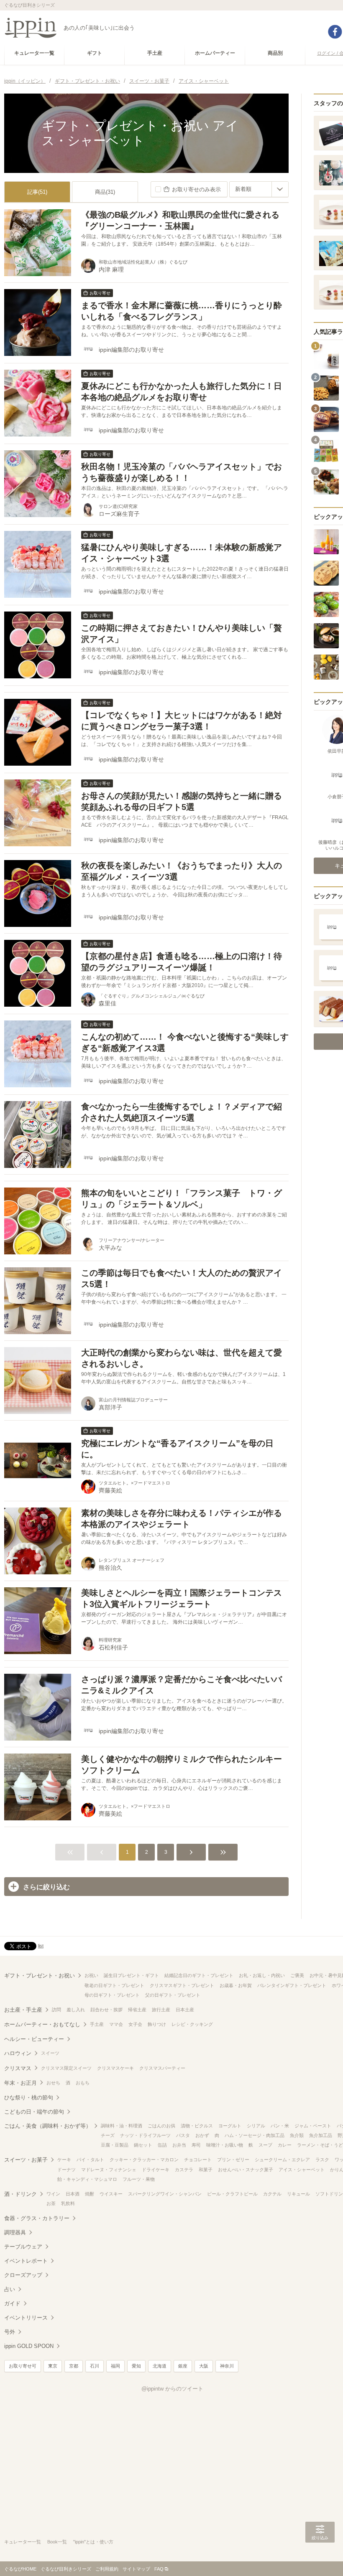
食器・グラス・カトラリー (37, 2218)
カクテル (272, 2194)
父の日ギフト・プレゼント (173, 1995)
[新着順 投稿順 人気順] (259, 189)
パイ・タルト (90, 2160)
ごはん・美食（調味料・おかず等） (48, 2126)
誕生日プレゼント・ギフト (131, 1975)
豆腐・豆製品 (115, 2145)
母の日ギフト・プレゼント (112, 1995)
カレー (285, 2145)
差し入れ (76, 2010)
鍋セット (143, 2145)
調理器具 (15, 2232)
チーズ (108, 2135)
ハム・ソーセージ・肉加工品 (255, 2135)
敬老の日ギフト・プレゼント (114, 1985)
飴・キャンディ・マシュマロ (87, 2179)
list (41, 1946)
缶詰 (162, 2145)
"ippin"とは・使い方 (93, 2542)
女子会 (135, 2024)
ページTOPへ (320, 2557)
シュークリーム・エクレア (282, 2160)
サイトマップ (136, 2569)
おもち (83, 2083)
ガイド (12, 2303)
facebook (335, 32)
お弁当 (179, 2145)
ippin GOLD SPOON (29, 2346)
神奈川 (227, 2366)
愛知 (136, 2366)
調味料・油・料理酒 (122, 2126)
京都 (74, 2366)
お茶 (51, 2203)
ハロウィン (18, 2053)
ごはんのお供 (161, 2126)
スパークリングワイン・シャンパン (165, 2194)
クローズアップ (23, 2275)
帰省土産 (137, 2010)
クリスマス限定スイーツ (66, 2068)
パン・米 (280, 2126)
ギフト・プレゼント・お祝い (40, 1976)
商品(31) (105, 192)
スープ (265, 2145)
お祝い (91, 1975)
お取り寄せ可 (23, 2366)
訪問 (56, 2010)
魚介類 (297, 2135)
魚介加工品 (321, 2135)
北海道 (160, 2366)
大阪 (204, 2366)
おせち (53, 2083)
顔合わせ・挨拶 (106, 2010)
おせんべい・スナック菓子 (246, 2170)
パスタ (183, 2135)
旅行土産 (161, 2010)
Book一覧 (57, 2542)
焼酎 (90, 2194)
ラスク (322, 2160)
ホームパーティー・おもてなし (42, 2024)
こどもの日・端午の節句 (34, 2112)
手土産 (97, 2024)
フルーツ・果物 (139, 2179)
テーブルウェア (23, 2247)
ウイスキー (111, 2194)
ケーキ (64, 2160)
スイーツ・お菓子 (26, 2160)
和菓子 (206, 2170)
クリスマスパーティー (162, 2068)
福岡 (115, 2366)
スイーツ (50, 2053)
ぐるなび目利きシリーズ (66, 2569)
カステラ (184, 2170)
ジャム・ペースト (313, 2126)
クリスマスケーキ (115, 2068)
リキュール (298, 2194)
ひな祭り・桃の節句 (29, 2098)
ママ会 (116, 2024)
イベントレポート (26, 2261)
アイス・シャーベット (302, 2170)
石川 (95, 2366)
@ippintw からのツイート (172, 2389)
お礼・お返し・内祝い (262, 1975)
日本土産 (185, 2010)
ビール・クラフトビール (232, 2194)
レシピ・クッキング (192, 2024)
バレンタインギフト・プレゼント (292, 1985)
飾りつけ (157, 2024)
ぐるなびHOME (20, 2569)
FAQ (159, 2569)
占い (10, 2289)
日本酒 (73, 2194)
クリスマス (18, 2068)
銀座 (183, 2366)
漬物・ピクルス (197, 2126)
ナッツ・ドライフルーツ (145, 2135)
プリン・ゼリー (233, 2160)
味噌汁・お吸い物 (225, 2145)
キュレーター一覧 (23, 2542)
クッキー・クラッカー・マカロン (144, 2160)
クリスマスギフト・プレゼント (182, 1985)
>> (223, 1852)
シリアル (256, 2126)
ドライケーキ (156, 2170)
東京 (53, 2366)
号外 (10, 2332)
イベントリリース (26, 2318)
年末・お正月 (20, 2083)
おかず (202, 2135)
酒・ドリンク (20, 2194)
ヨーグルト (230, 2126)
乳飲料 (68, 2203)
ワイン (53, 2194)
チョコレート (198, 2160)
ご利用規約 (107, 2569)
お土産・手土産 (23, 2010)
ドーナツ (67, 2170)
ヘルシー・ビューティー (34, 2039)
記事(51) (37, 192)
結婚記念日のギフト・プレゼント (199, 1975)
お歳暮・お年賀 (236, 1985)
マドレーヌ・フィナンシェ (109, 2170)
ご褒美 (297, 1975)
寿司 (196, 2145)
